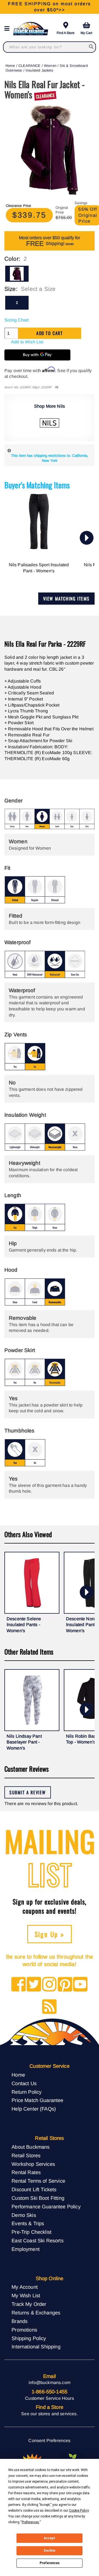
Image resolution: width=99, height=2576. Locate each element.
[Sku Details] (57, 387)
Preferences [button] (30, 2522)
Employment (26, 2249)
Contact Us (24, 2083)
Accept (50, 2538)
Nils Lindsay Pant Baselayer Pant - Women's (24, 1742)
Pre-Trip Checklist (31, 2232)
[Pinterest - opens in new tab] (65, 1985)
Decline (50, 2551)
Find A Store (66, 33)
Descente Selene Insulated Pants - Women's (24, 1625)
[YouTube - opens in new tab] (80, 1985)
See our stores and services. (49, 2414)
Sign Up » (50, 1934)
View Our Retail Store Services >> (49, 7)
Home (10, 66)
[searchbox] (91, 47)
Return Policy (27, 2092)
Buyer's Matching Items (37, 485)
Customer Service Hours (50, 2398)
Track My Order (29, 2304)
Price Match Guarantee (37, 2100)
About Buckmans (31, 2147)
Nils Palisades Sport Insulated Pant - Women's (39, 568)
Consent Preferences (49, 2441)
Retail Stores (26, 2155)
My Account (25, 2287)
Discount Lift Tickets (34, 2189)
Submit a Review (28, 1792)
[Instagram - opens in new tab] (49, 1985)
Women (50, 66)
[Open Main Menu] (9, 29)
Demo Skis (24, 2215)
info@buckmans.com (50, 2383)
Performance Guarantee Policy (46, 2207)
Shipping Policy (29, 2338)
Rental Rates (26, 2172)
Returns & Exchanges (36, 2313)
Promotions (24, 2330)
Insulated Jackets (39, 70)
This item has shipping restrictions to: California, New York (50, 458)
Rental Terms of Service (38, 2181)
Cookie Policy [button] (79, 2511)
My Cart (86, 33)
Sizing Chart (16, 320)
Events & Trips (28, 2223)
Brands (20, 2321)
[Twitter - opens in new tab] (34, 1985)
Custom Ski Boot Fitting (38, 2198)
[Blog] (49, 2007)
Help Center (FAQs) (34, 2109)
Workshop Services (33, 2164)
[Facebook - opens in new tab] (19, 1985)
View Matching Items (66, 599)
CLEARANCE (29, 66)
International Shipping (36, 2347)
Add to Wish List (27, 342)
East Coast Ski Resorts (38, 2241)
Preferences (50, 2563)
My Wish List (26, 2296)
